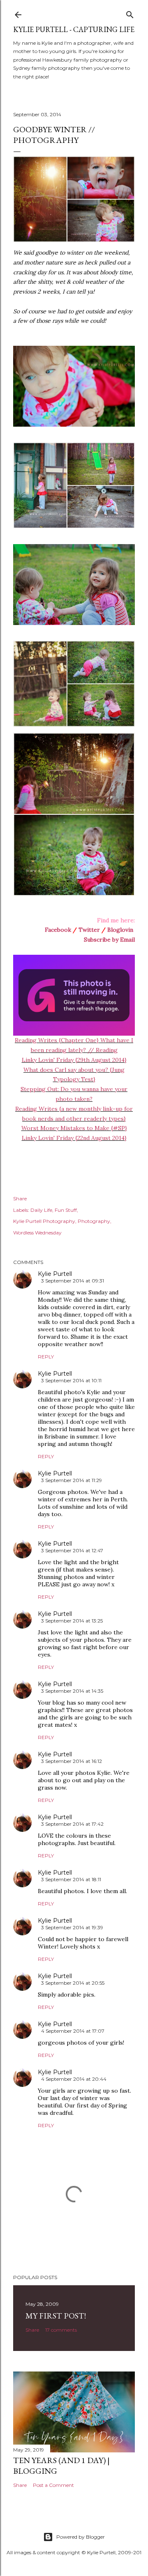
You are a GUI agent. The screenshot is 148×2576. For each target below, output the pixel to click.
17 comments (61, 2330)
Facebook (58, 930)
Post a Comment (53, 2485)
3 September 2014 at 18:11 (71, 1879)
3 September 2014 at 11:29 (72, 1480)
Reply (46, 1357)
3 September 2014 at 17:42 (72, 1824)
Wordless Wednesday (37, 1233)
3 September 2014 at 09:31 (73, 1281)
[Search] (130, 13)
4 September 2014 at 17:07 (73, 2031)
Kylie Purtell (55, 1274)
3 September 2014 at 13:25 (72, 1621)
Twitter (89, 930)
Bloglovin (120, 930)
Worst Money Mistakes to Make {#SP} (74, 1128)
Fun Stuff (66, 1210)
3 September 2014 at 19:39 (72, 1927)
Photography (94, 1221)
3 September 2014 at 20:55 (73, 1983)
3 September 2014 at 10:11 (71, 1380)
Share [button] (20, 1198)
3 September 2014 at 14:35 (72, 1691)
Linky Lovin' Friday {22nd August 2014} (74, 1138)
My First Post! (56, 2316)
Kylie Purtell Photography (44, 1221)
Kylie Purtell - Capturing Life (74, 29)
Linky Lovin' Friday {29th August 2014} (74, 1060)
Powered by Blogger (81, 2537)
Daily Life (41, 1210)
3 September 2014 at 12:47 (72, 1550)
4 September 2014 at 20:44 (74, 2079)
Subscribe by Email (109, 940)
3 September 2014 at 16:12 (72, 1761)
